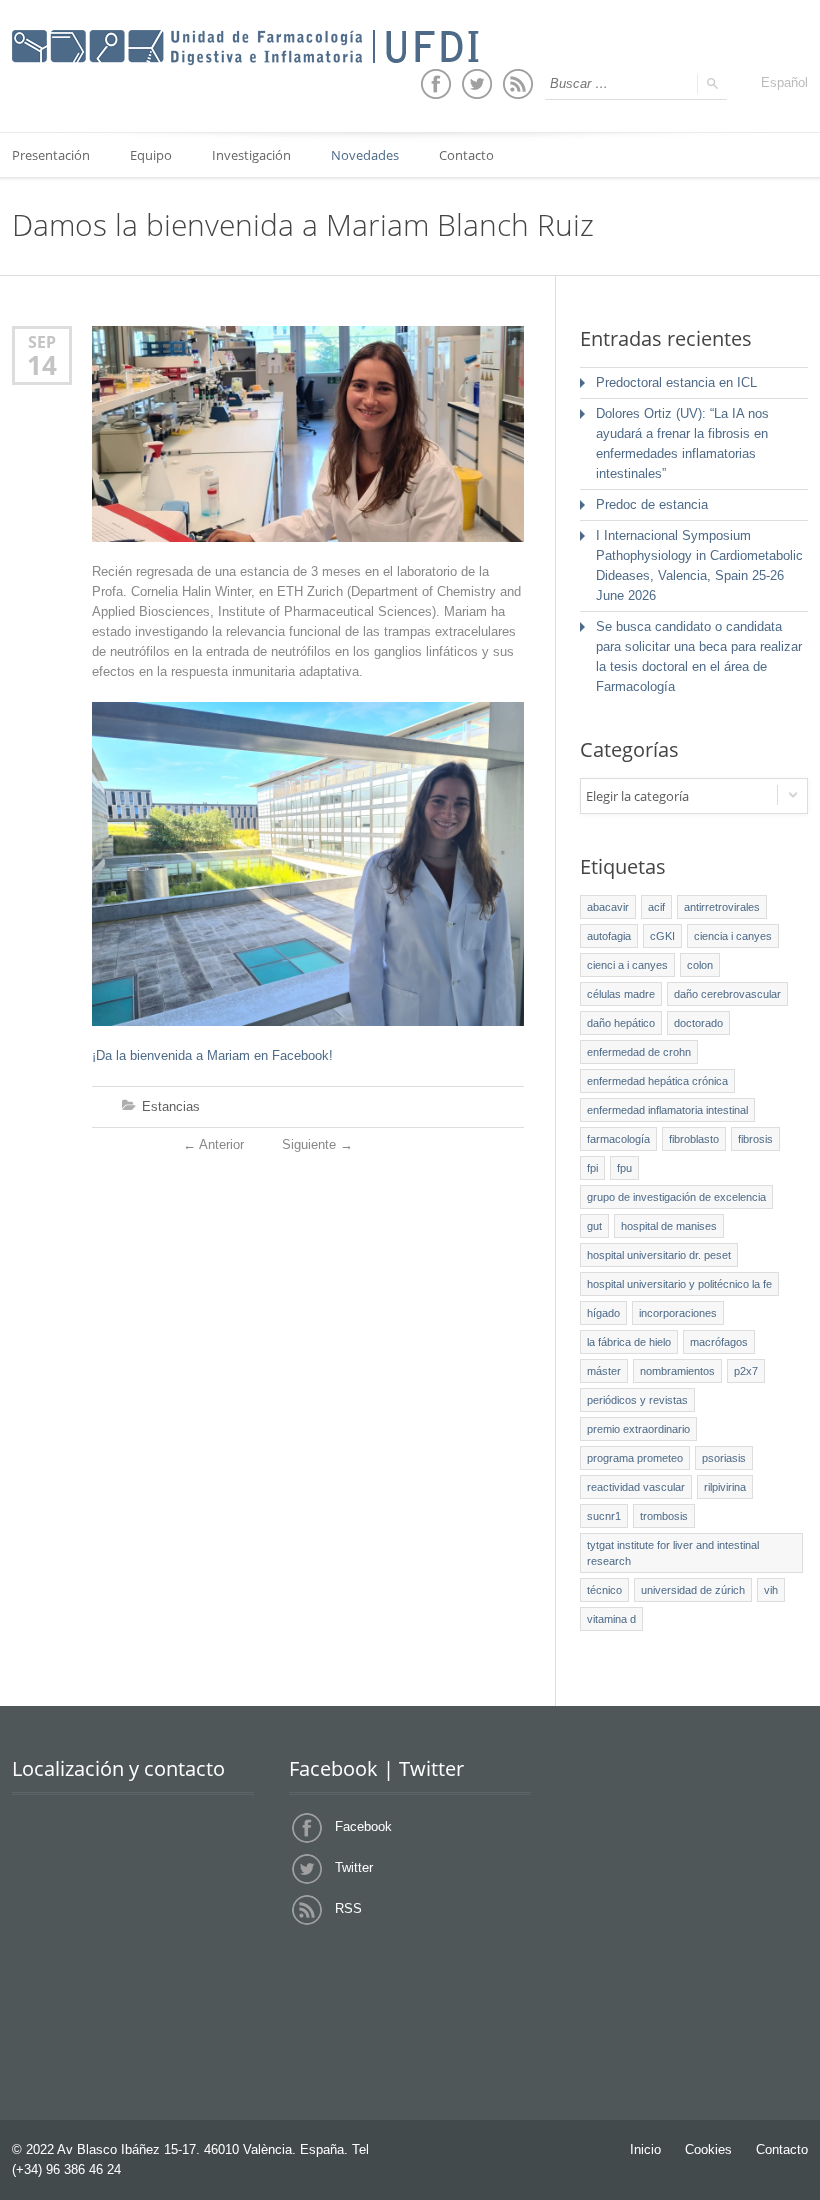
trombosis (664, 1516)
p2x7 (746, 1371)
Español (784, 82)
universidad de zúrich (693, 1590)
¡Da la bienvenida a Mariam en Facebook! (212, 1055)
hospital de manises (669, 1226)
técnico (604, 1590)
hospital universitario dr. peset (659, 1255)
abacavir (608, 907)
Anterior (213, 1144)
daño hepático (621, 1023)
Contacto (466, 155)
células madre (621, 994)
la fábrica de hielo (629, 1342)
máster (604, 1371)
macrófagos (719, 1342)
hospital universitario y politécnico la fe (679, 1284)
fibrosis (755, 1139)
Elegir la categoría (637, 796)
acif (656, 907)
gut (594, 1226)
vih (771, 1590)
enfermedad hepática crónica (657, 1081)
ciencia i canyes (733, 936)
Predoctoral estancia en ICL (676, 382)
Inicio (645, 2149)
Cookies (708, 2149)
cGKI (662, 936)
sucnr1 (604, 1516)
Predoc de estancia (652, 504)
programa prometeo (635, 1458)
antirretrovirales (722, 907)
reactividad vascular (636, 1487)
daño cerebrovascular (727, 994)
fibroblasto (694, 1139)
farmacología (618, 1139)
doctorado (698, 1023)
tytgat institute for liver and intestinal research (673, 1553)
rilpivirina (725, 1487)
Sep (42, 341)
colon (700, 965)
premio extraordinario (638, 1429)
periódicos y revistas (637, 1400)
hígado (603, 1313)
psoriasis (724, 1458)
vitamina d (611, 1619)
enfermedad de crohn (639, 1052)
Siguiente (317, 1144)
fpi (592, 1168)
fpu (624, 1168)
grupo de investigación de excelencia (676, 1197)
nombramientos (677, 1371)
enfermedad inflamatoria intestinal (667, 1110)
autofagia (609, 936)
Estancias (171, 1106)
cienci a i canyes (627, 965)
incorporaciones (678, 1313)
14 (42, 365)
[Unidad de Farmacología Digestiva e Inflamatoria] (245, 48)
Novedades (365, 155)
